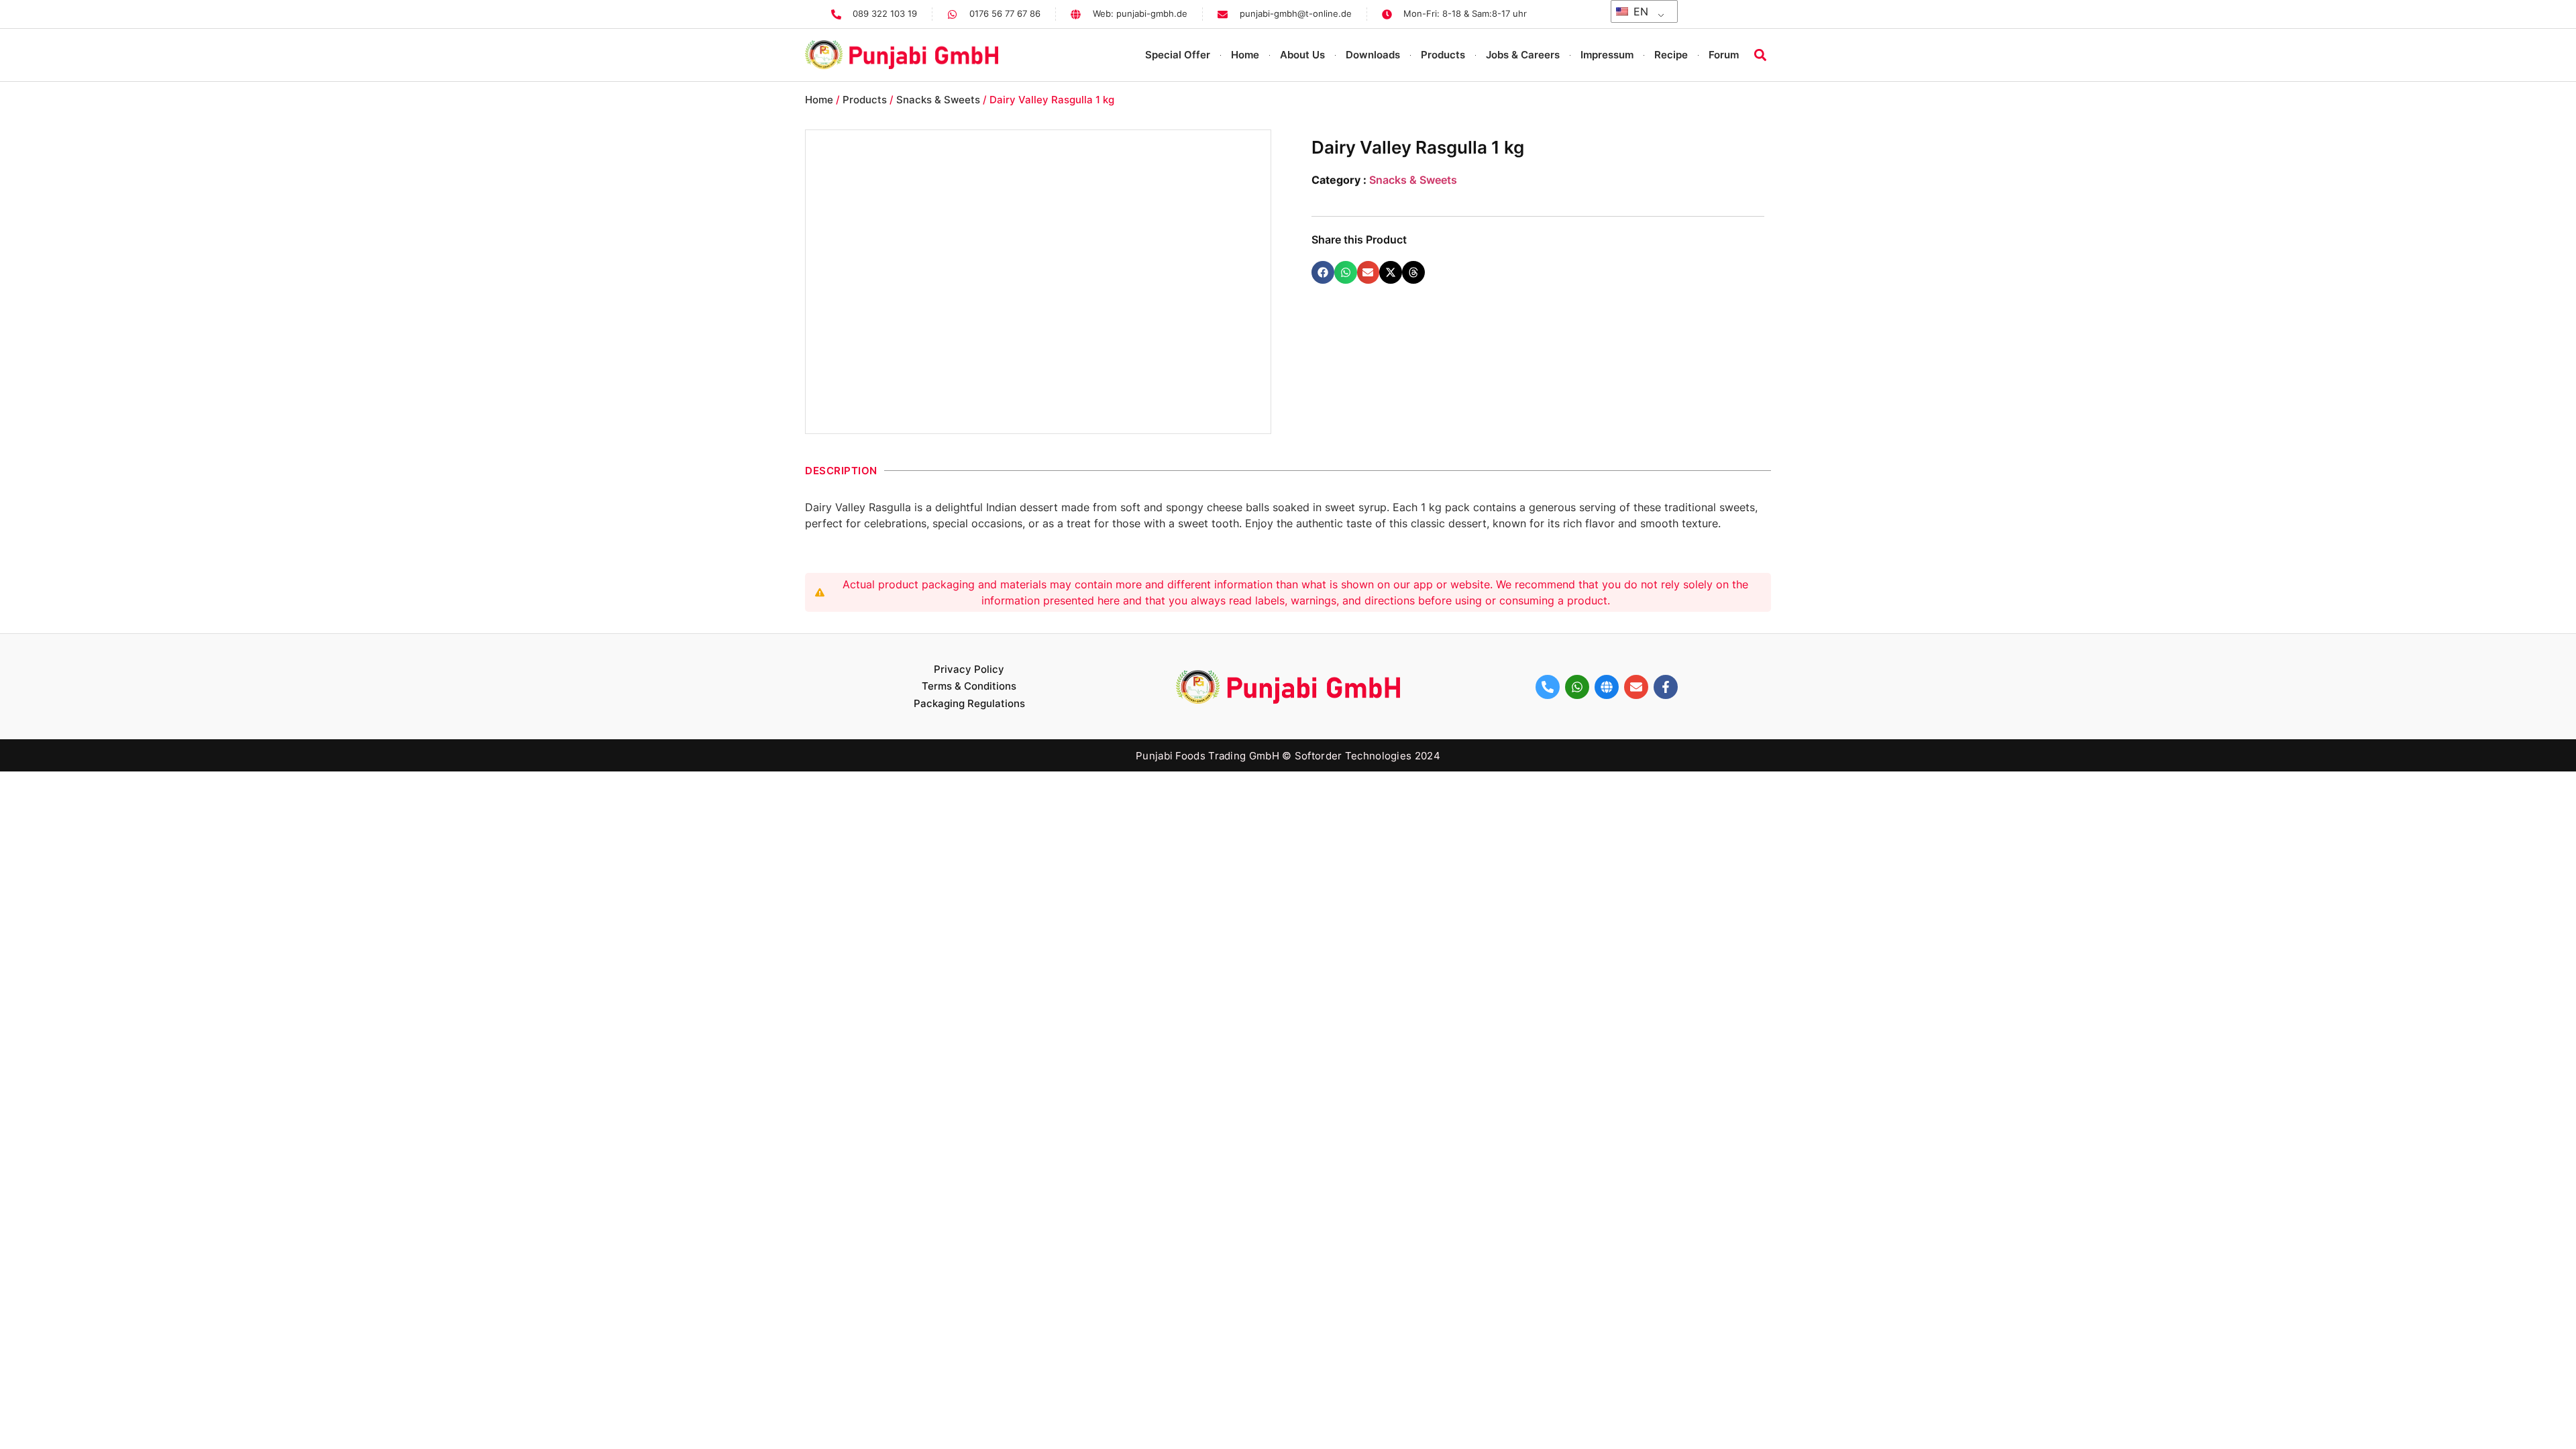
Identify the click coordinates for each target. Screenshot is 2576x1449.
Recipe (1671, 55)
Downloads (1373, 55)
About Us (1302, 55)
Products (1443, 55)
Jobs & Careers (1523, 55)
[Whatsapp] (1577, 687)
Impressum (1607, 55)
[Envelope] (1636, 687)
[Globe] (1607, 687)
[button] (1760, 55)
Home (1245, 55)
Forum (1724, 55)
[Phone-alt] (1548, 687)
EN (1639, 11)
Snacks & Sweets (938, 100)
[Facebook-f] (1666, 687)
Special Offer (1178, 55)
